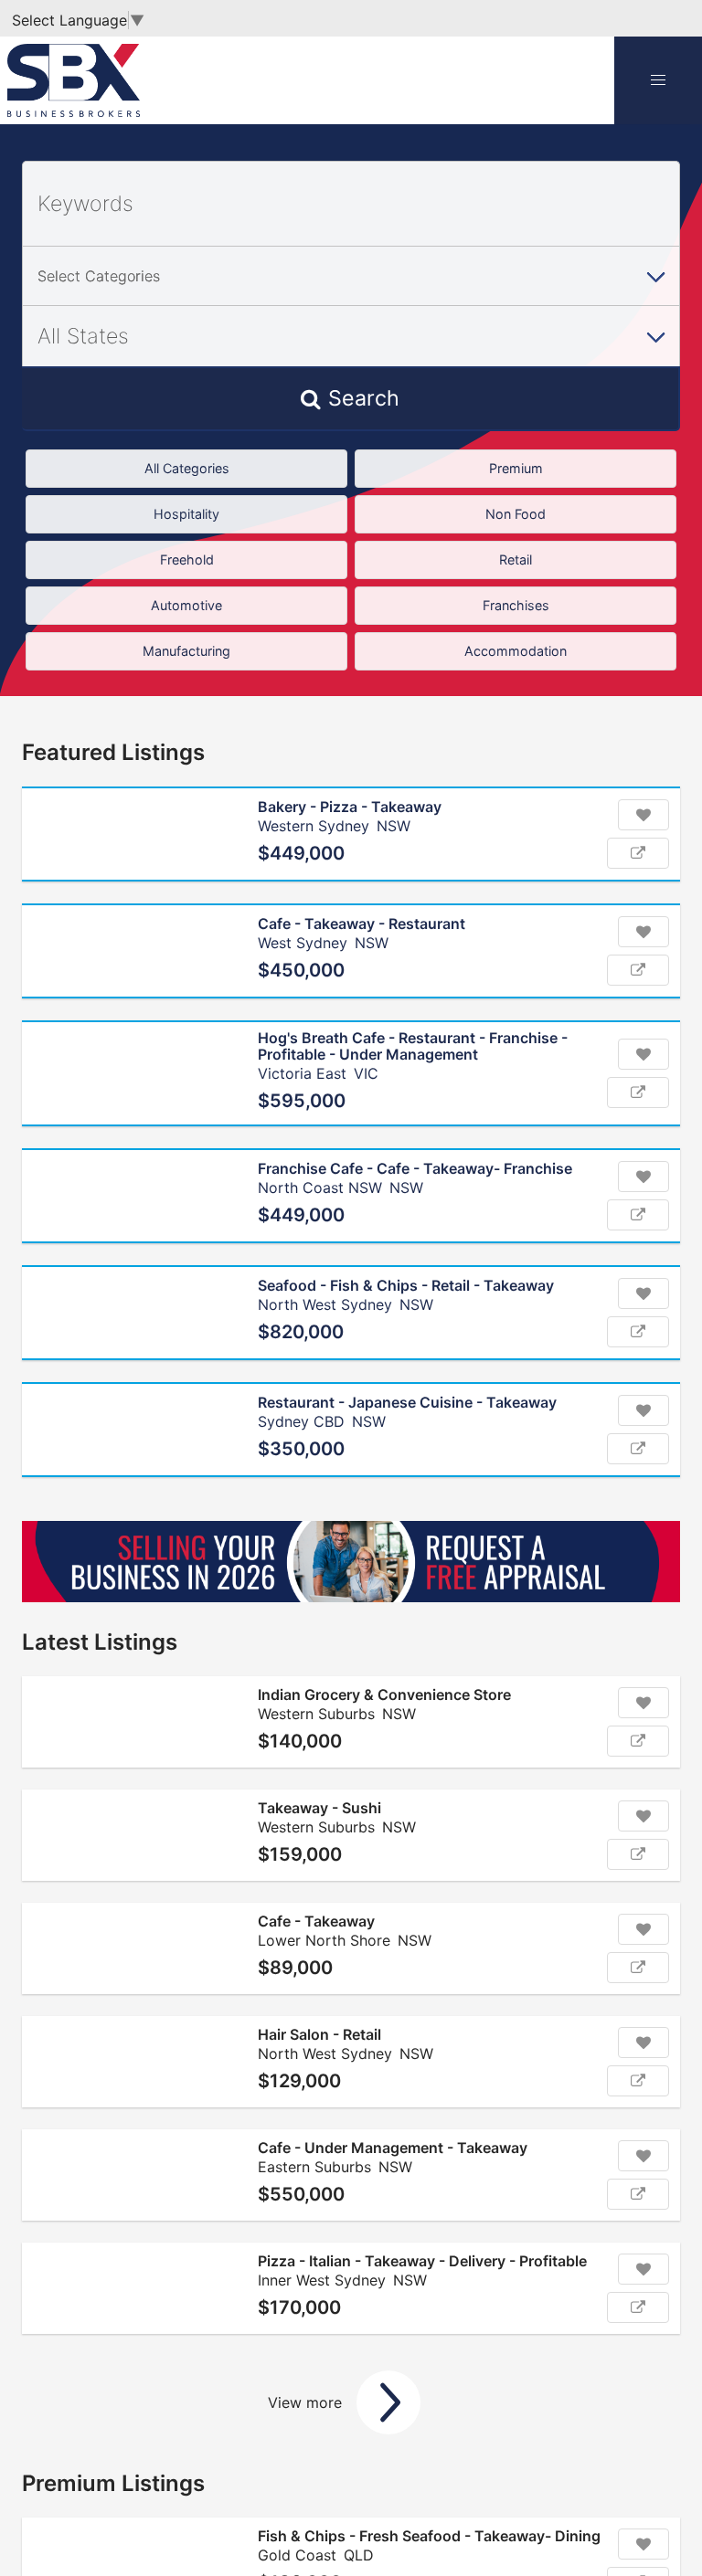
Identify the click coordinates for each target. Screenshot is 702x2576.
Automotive (186, 605)
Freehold (187, 560)
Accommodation (516, 651)
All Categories (187, 468)
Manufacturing (186, 651)
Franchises (516, 605)
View (638, 853)
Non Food (516, 514)
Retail (516, 560)
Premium (516, 468)
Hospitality (186, 514)
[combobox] (351, 276)
